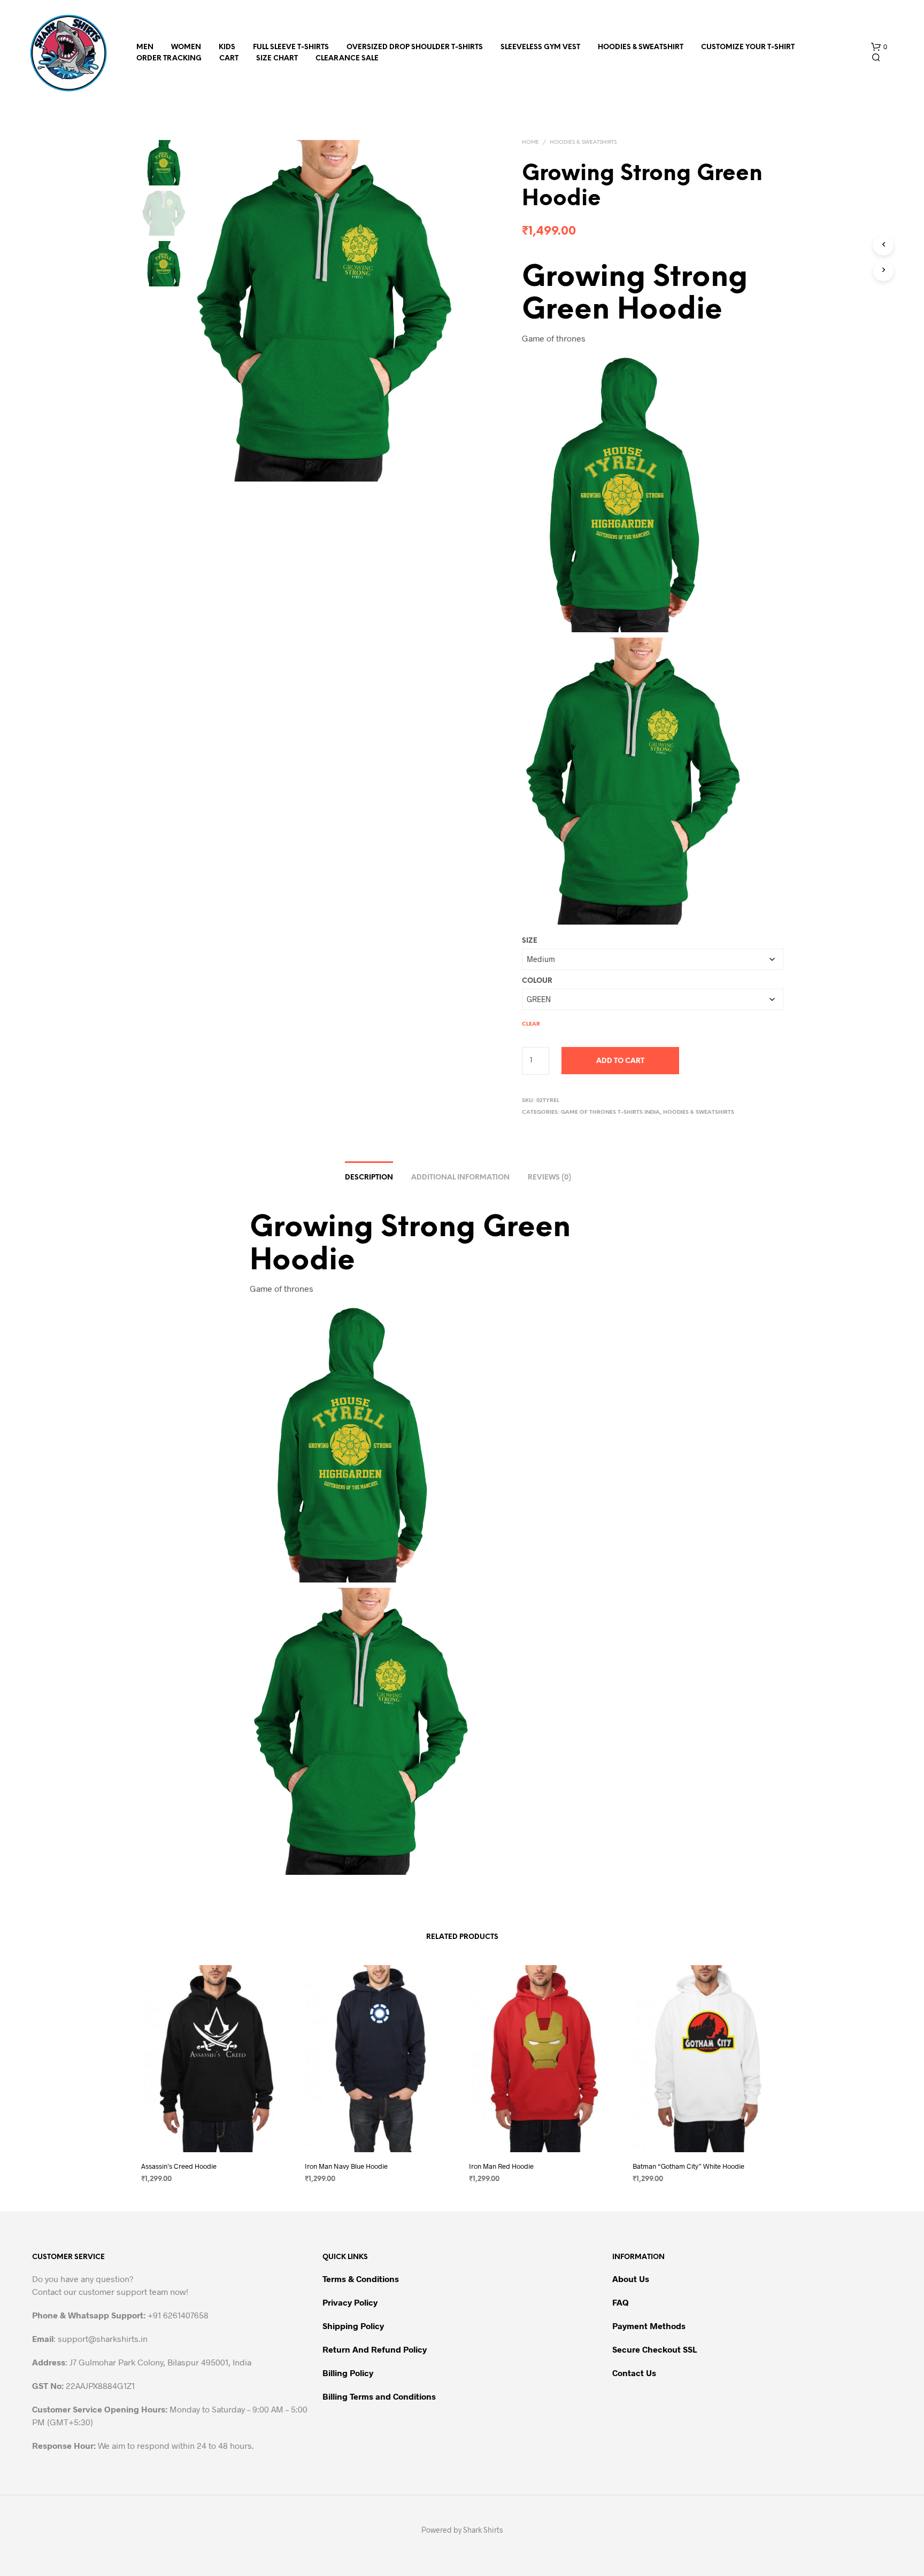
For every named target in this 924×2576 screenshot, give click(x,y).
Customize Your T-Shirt (748, 47)
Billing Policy (348, 2373)
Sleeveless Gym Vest (540, 47)
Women (186, 47)
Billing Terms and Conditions (379, 2396)
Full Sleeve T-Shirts (291, 47)
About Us (631, 2279)
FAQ (621, 2302)
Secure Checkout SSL (654, 2349)
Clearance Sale (347, 59)
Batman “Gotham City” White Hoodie (688, 2166)
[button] (879, 47)
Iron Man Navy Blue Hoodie (346, 2166)
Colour (537, 981)
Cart (229, 59)
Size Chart (277, 59)
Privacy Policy (350, 2302)
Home (530, 142)
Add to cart (620, 1061)
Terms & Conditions (361, 2279)
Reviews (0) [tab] (549, 1178)
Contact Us (634, 2373)
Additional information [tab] (460, 1178)
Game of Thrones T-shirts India (610, 1112)
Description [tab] (369, 1178)
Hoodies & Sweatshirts (583, 142)
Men (145, 47)
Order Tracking (169, 59)
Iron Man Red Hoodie (501, 2166)
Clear (531, 1024)
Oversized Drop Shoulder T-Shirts (415, 47)
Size (530, 941)
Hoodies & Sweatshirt (641, 47)
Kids (227, 47)
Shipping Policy (353, 2326)
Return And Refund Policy (375, 2349)
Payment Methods (649, 2326)
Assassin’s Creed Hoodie (179, 2166)
